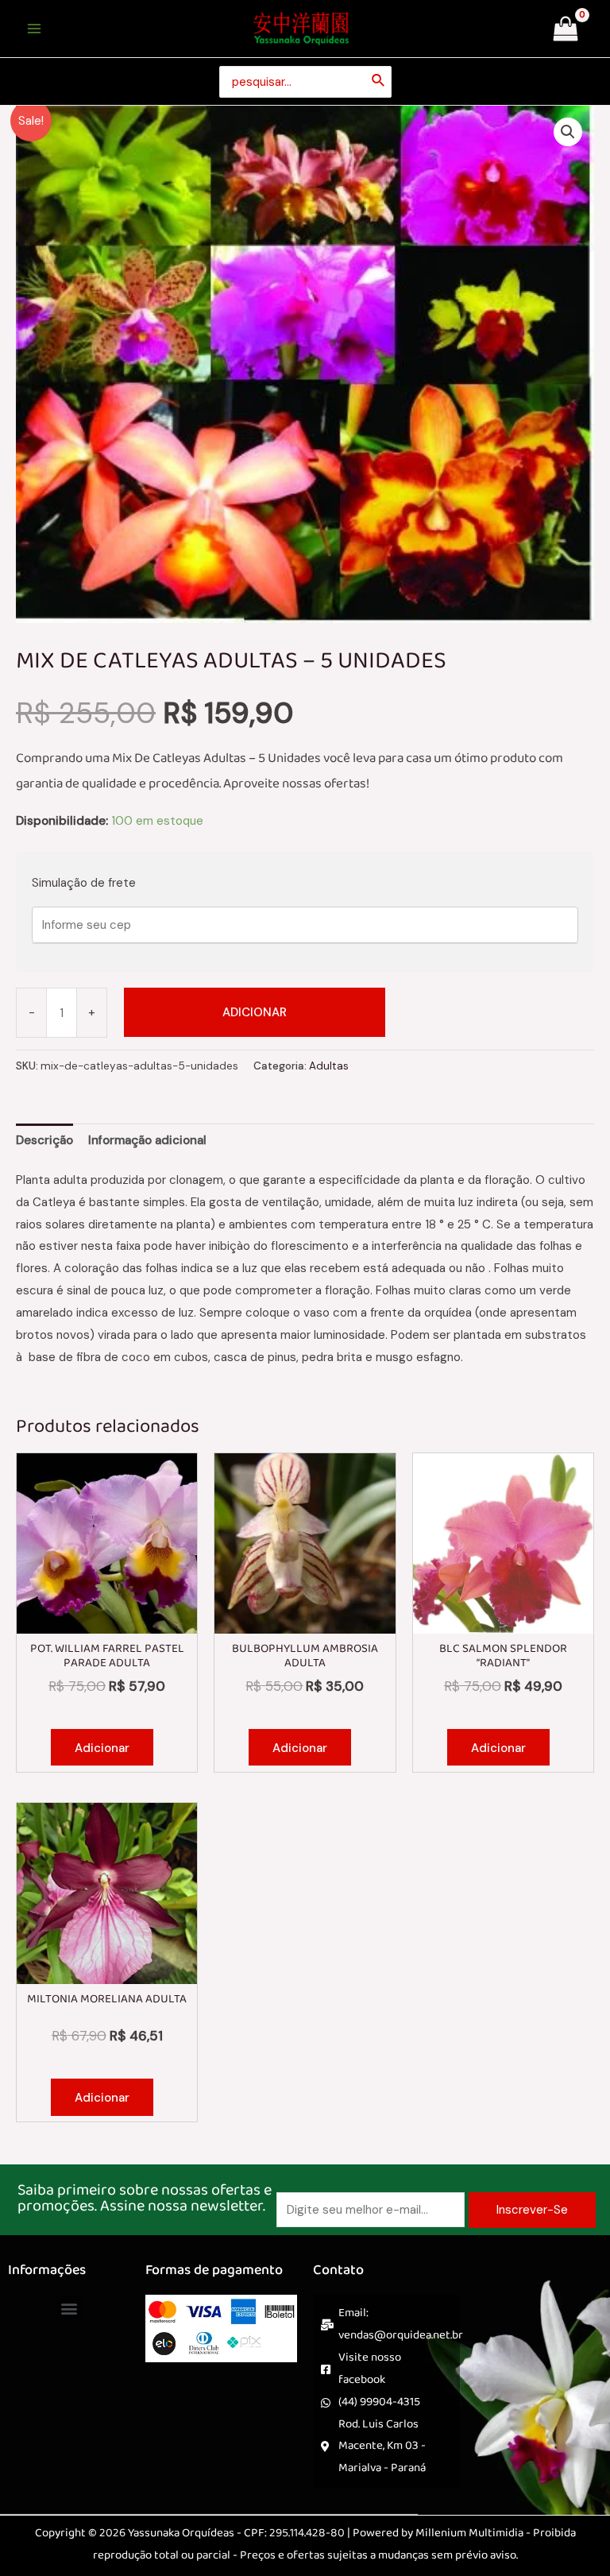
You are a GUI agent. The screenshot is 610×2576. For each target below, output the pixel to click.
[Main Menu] (34, 29)
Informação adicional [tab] (147, 1140)
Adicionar (255, 1012)
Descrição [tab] (44, 1140)
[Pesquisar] (379, 82)
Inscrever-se (532, 2210)
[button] (568, 132)
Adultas (329, 1066)
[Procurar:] (305, 82)
